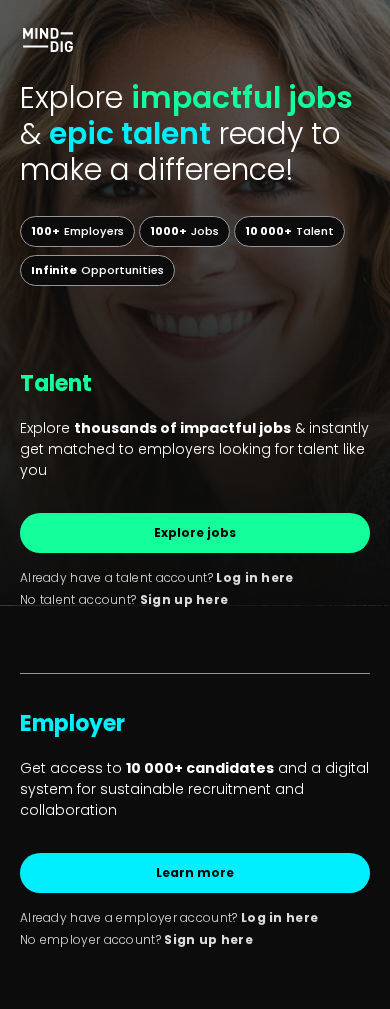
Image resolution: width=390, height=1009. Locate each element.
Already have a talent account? (157, 577)
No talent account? (124, 599)
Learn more (195, 872)
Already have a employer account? (169, 917)
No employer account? (136, 939)
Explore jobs (195, 532)
